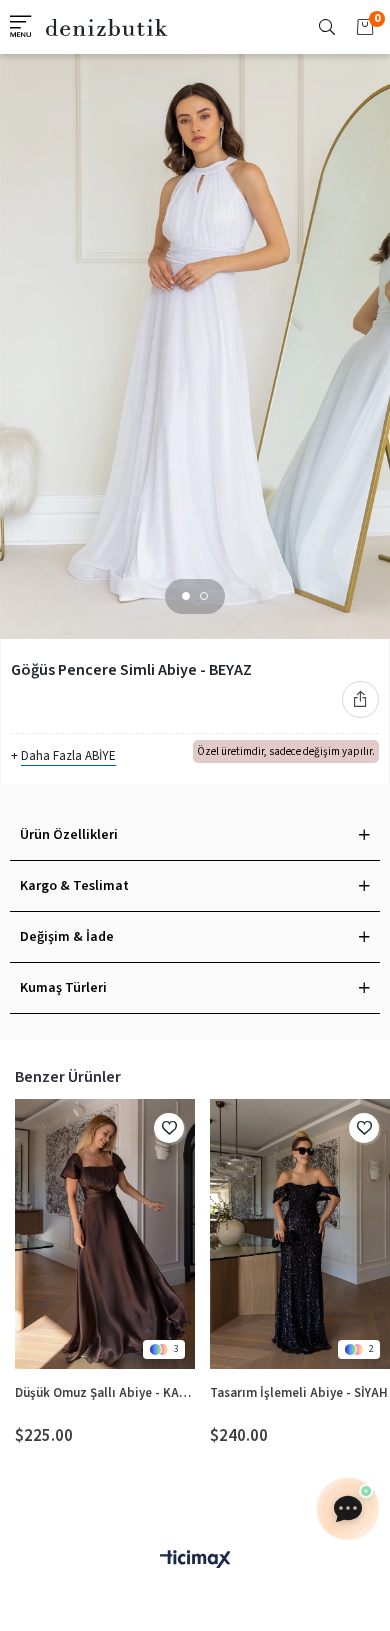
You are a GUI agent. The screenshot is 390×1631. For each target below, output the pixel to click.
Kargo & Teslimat (74, 886)
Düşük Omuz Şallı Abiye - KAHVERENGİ (105, 1393)
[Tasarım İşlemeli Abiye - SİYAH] (300, 1234)
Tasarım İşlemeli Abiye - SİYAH (299, 1393)
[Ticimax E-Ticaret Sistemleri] (195, 1560)
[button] (186, 596)
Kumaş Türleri (63, 988)
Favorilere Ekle (169, 1128)
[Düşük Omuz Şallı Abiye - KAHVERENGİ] (105, 1234)
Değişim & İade (67, 937)
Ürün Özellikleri (69, 835)
